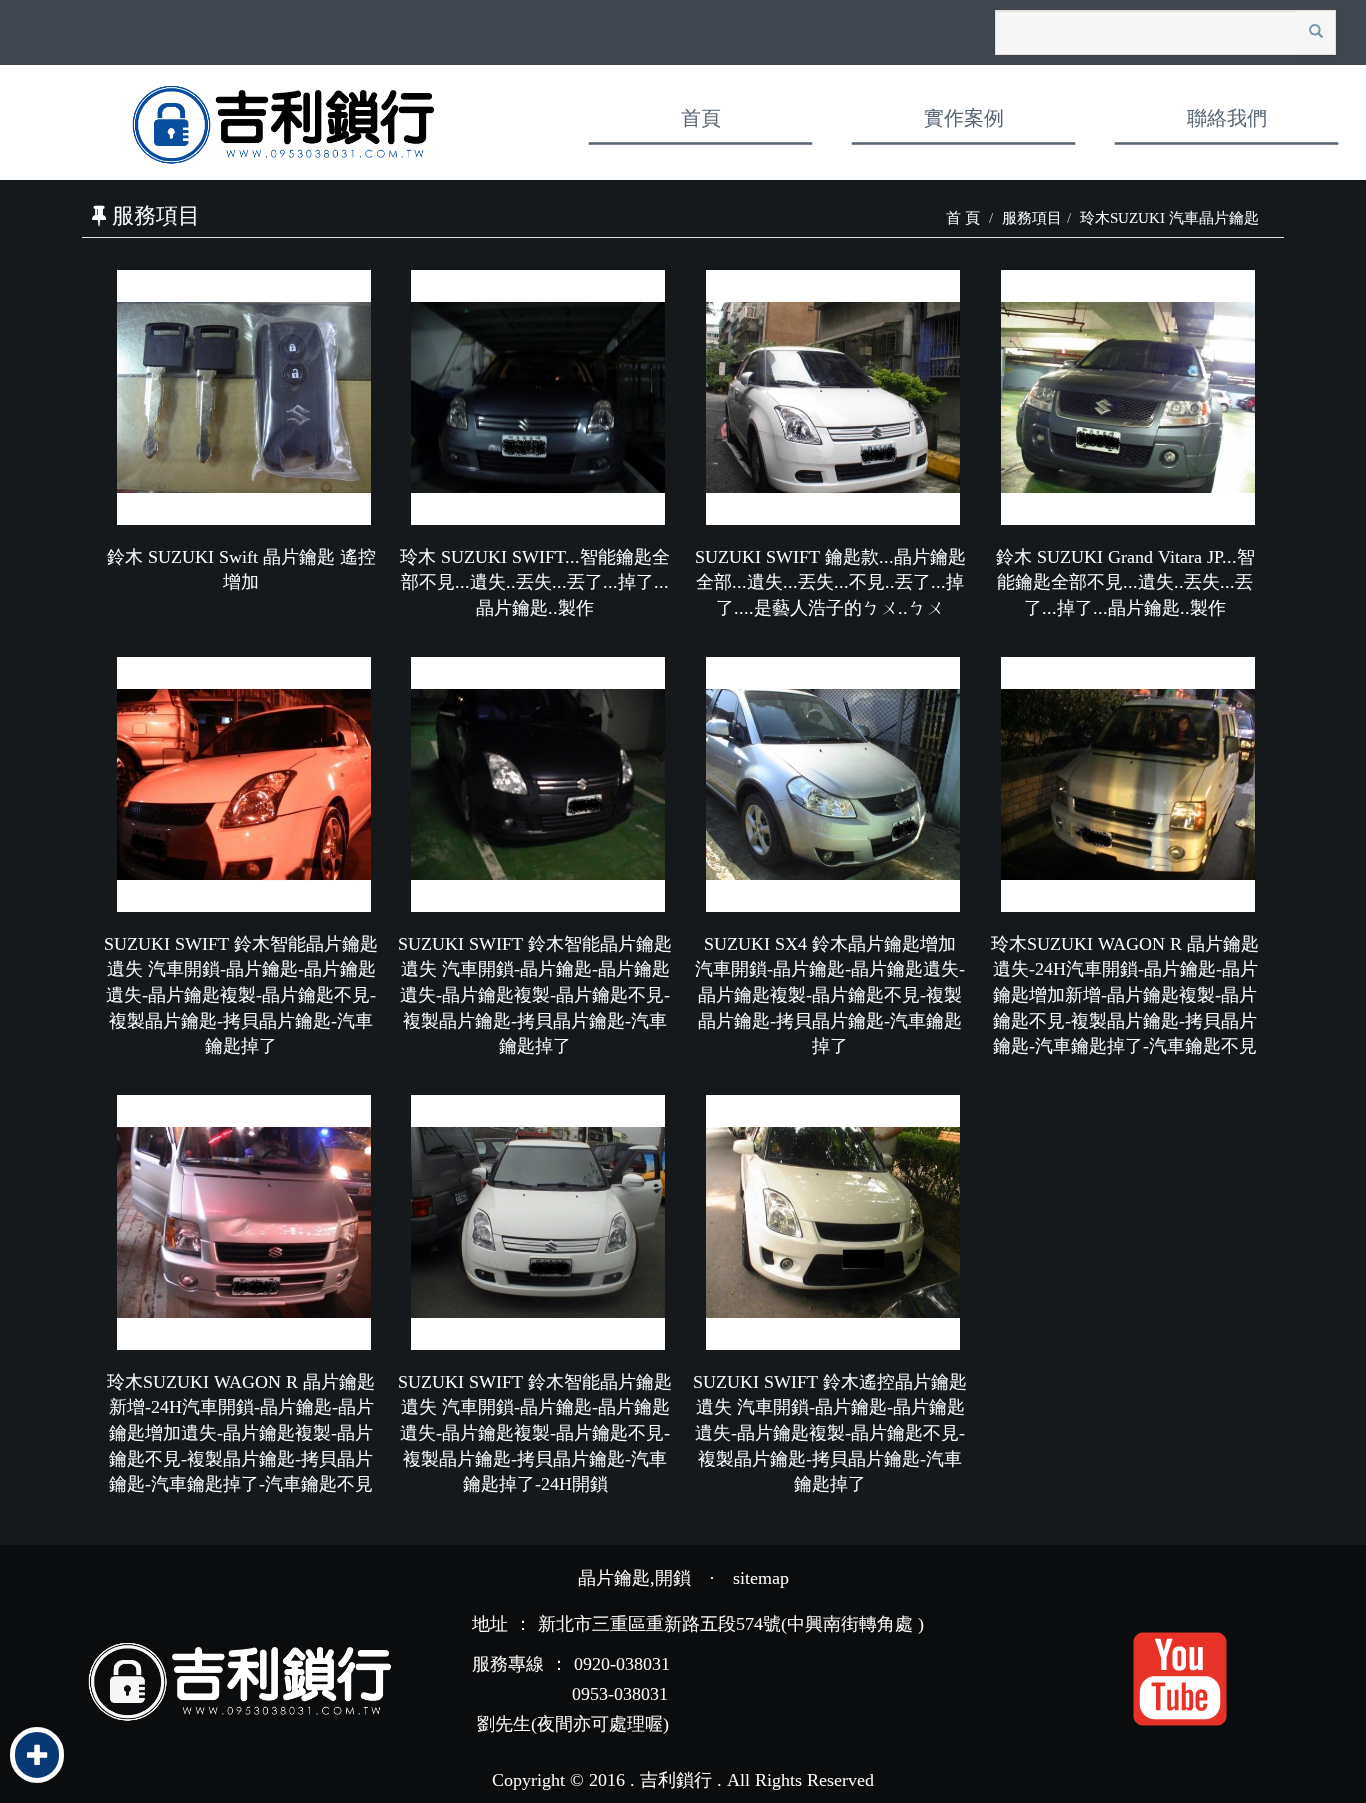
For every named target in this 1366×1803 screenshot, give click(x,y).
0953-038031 (620, 1694)
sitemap (761, 1578)
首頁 (701, 118)
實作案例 (964, 118)
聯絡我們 (1227, 118)
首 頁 (963, 218)
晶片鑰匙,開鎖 (634, 1578)
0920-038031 (622, 1664)
